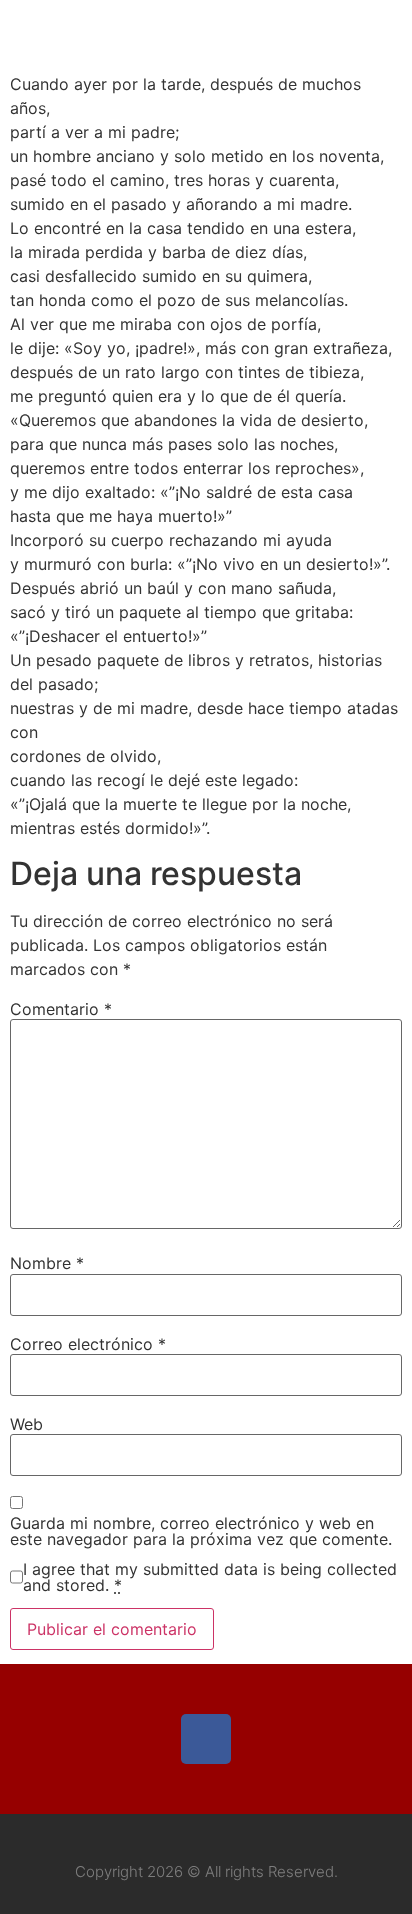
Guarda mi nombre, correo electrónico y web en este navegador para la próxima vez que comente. (201, 1531)
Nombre (47, 1263)
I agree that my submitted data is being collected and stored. (210, 1577)
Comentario (61, 1009)
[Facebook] (206, 1739)
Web (26, 1424)
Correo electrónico (88, 1344)
